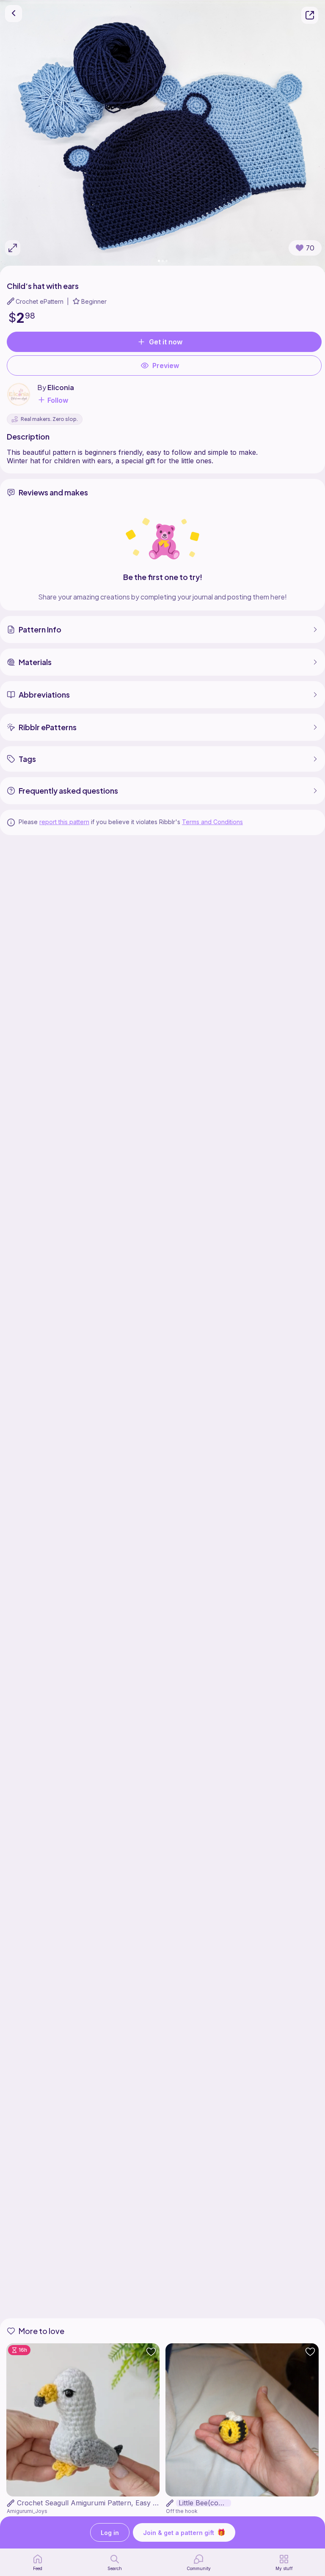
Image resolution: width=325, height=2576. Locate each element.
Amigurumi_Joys (27, 2511)
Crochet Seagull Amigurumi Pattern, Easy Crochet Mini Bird (113, 2503)
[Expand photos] (13, 248)
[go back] (14, 14)
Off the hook (182, 2511)
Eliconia (61, 387)
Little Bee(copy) (204, 2503)
